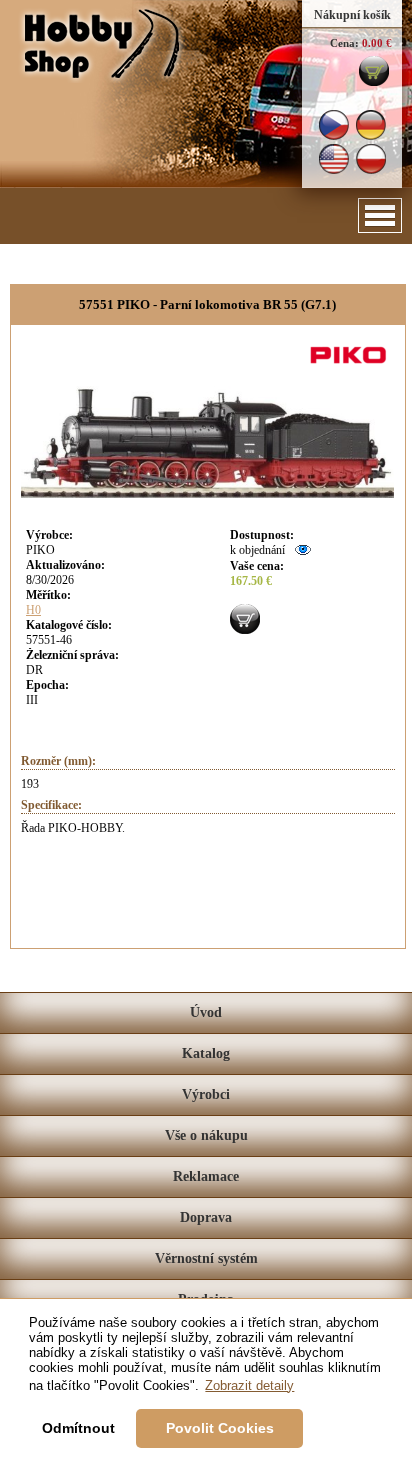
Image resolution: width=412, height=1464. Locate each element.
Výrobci (206, 1094)
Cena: (344, 43)
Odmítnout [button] (78, 1428)
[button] (380, 215)
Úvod (206, 1012)
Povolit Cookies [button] (220, 1428)
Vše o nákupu (206, 1135)
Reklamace (206, 1176)
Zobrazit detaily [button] (249, 1385)
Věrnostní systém (206, 1258)
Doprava (206, 1217)
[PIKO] (351, 365)
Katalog (206, 1053)
